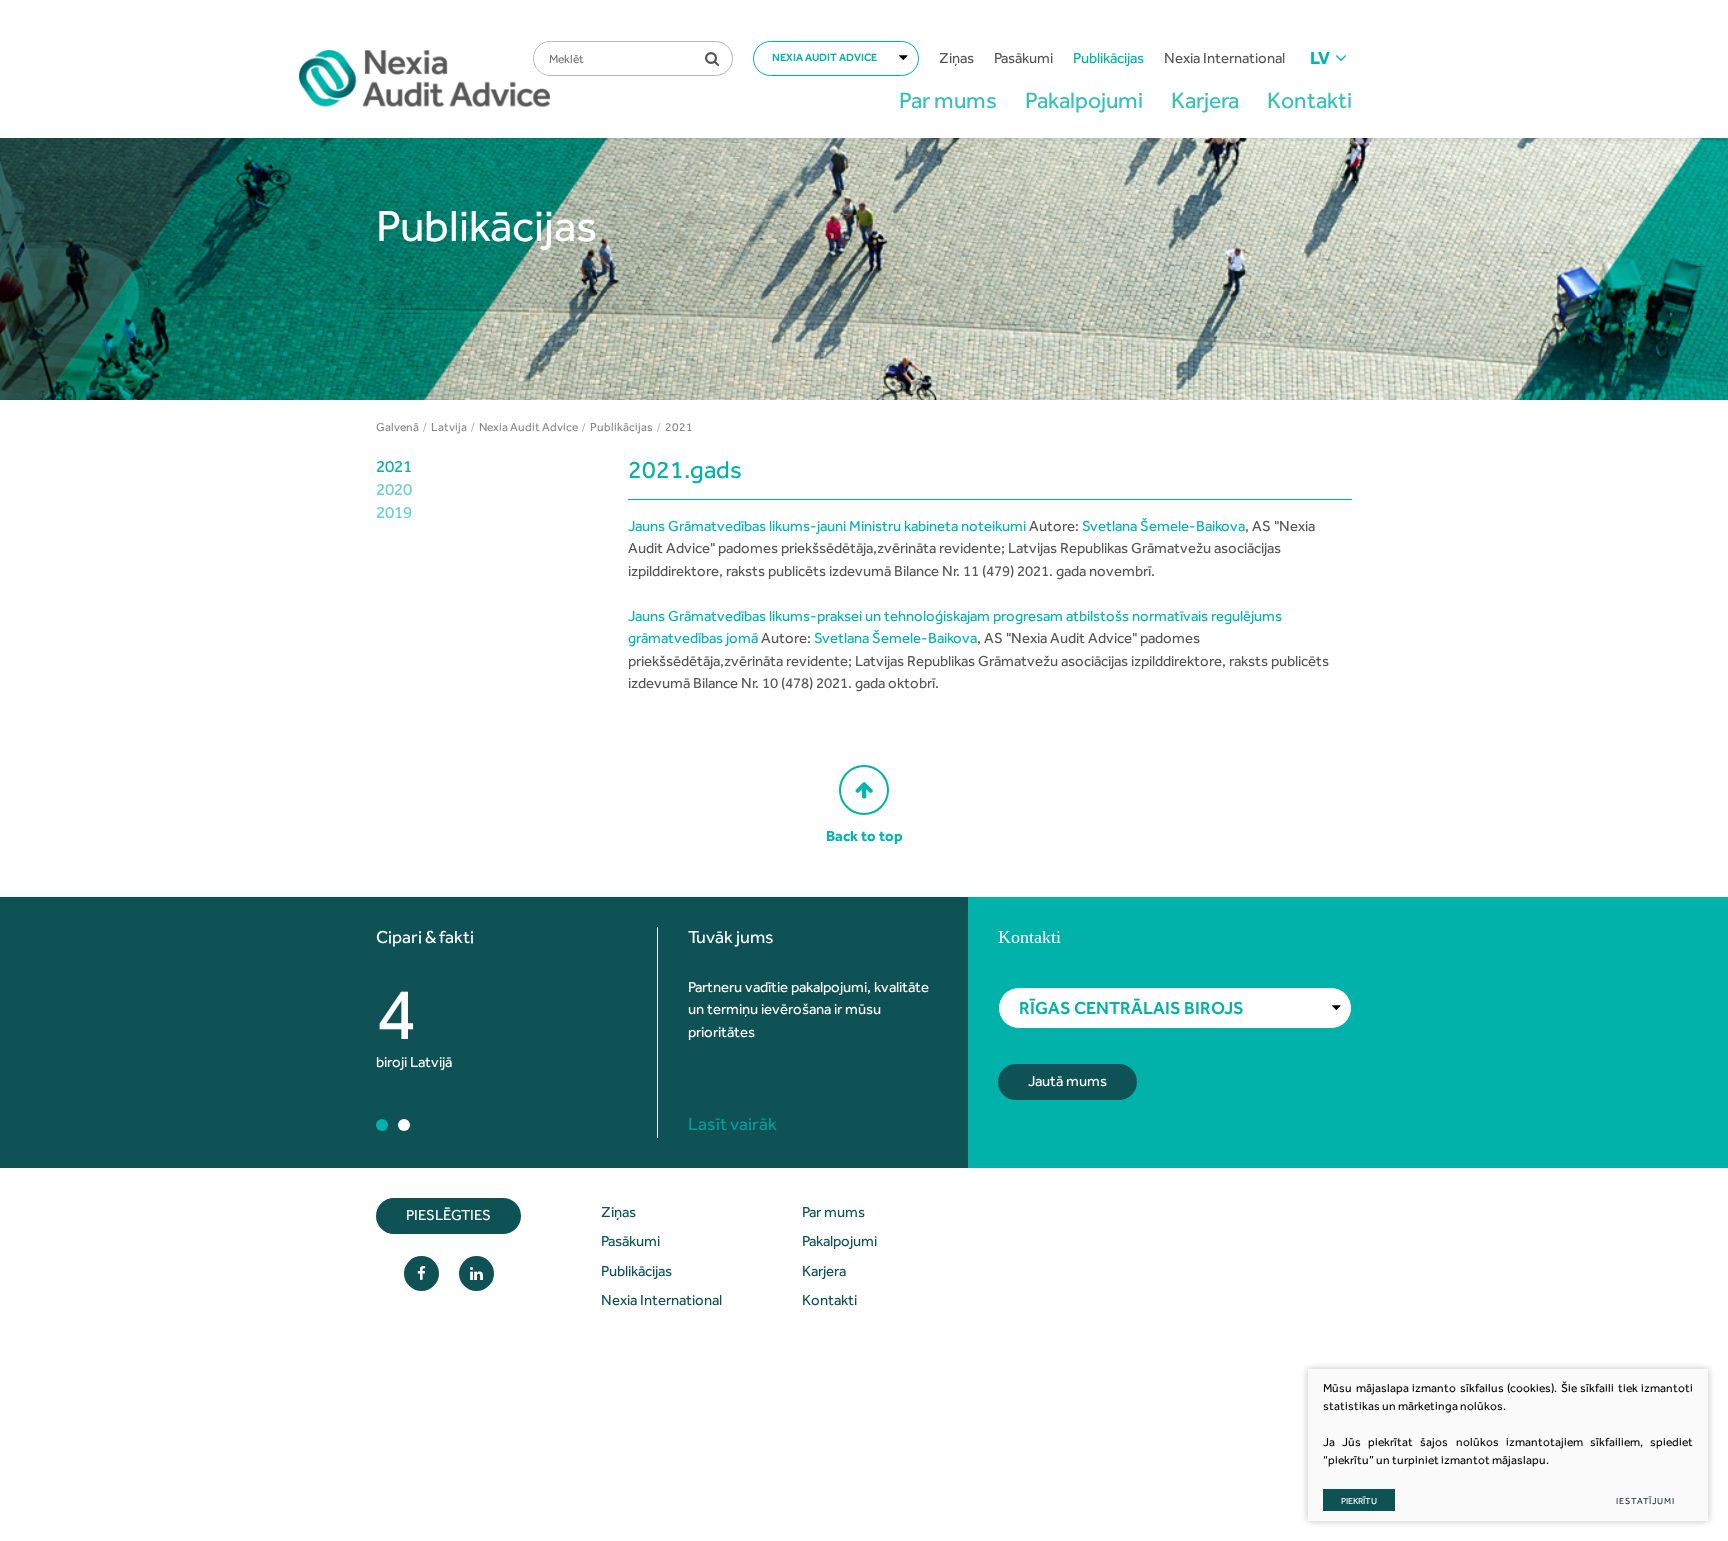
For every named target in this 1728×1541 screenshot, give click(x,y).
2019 (394, 512)
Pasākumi (1023, 58)
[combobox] (836, 58)
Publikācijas (1108, 58)
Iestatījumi (1645, 1500)
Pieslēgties (448, 1215)
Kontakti (1309, 100)
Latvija (449, 427)
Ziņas (956, 58)
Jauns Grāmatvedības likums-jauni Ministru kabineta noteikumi (827, 526)
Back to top (864, 836)
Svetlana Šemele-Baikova (1163, 526)
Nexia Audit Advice (528, 427)
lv (1320, 58)
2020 (394, 489)
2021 (394, 466)
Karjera (1205, 100)
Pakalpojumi (1084, 100)
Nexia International (1224, 58)
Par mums (948, 100)
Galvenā (397, 427)
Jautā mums (1067, 1081)
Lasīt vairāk (732, 1124)
